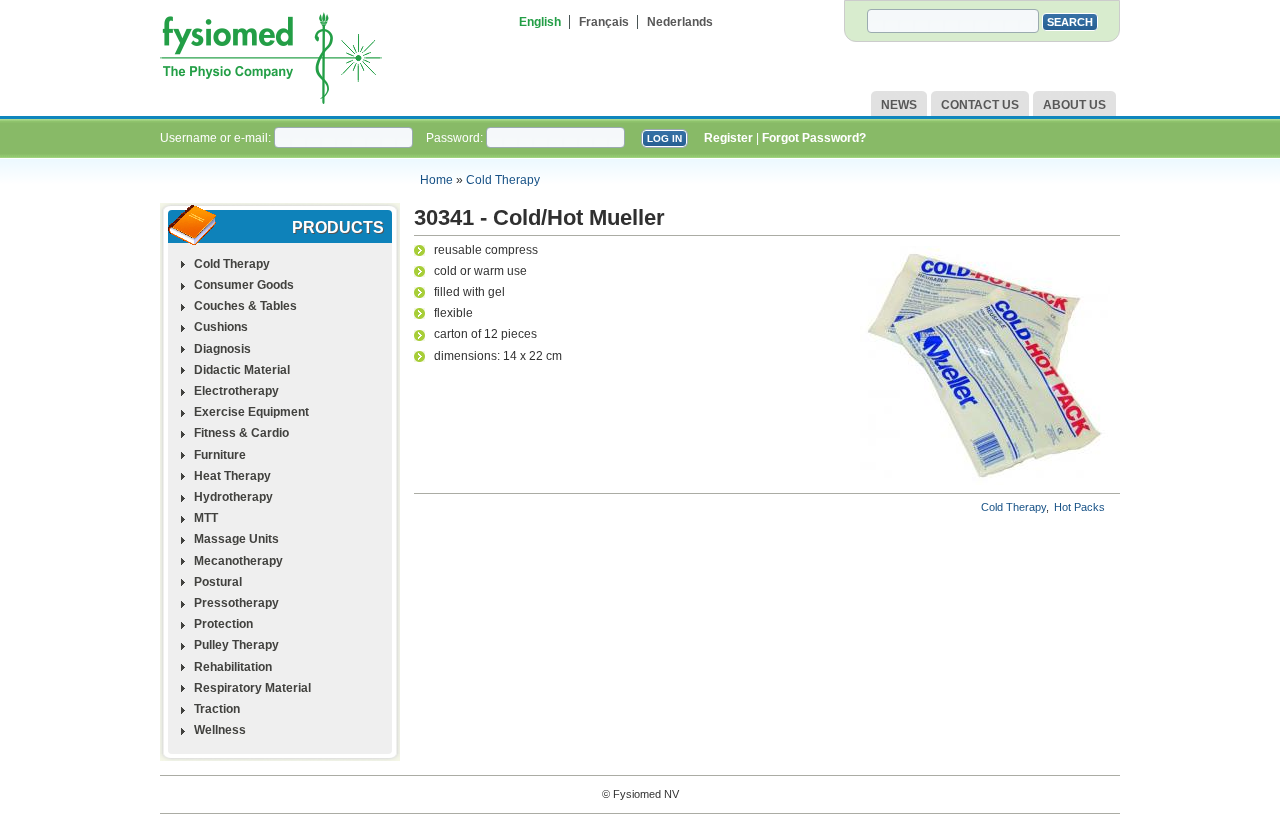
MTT (206, 518)
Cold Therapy (503, 180)
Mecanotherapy (238, 561)
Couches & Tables (245, 306)
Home (436, 180)
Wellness (220, 730)
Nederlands (680, 22)
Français (604, 22)
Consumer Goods (244, 285)
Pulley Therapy (236, 645)
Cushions (221, 327)
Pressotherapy (236, 603)
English (540, 22)
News (899, 105)
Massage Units (236, 539)
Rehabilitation (233, 667)
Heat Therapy (232, 476)
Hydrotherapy (233, 497)
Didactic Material (242, 370)
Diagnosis (222, 349)
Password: (456, 138)
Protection (223, 624)
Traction (217, 709)
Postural (218, 582)
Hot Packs (1079, 507)
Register (728, 138)
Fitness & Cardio (241, 433)
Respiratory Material (252, 688)
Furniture (220, 455)
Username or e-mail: (217, 138)
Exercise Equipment (251, 412)
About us (1074, 105)
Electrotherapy (236, 391)
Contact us (980, 105)
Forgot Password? (814, 138)
